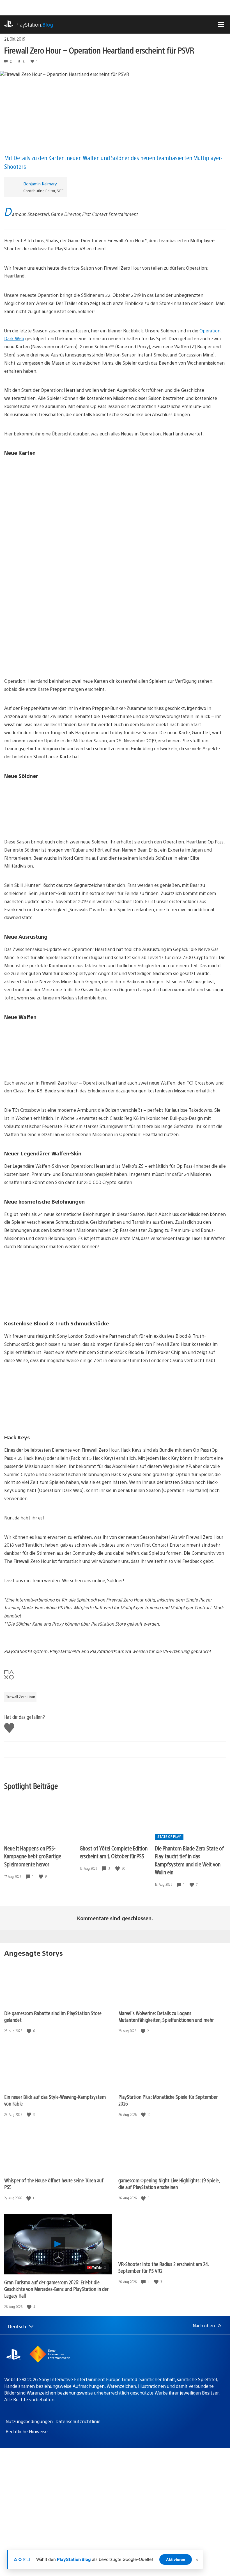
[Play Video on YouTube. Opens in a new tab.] (97, 2268)
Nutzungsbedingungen (29, 2421)
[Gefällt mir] (42, 1876)
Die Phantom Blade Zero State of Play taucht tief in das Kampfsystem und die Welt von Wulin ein (189, 1860)
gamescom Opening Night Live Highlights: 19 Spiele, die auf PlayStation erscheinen (169, 2184)
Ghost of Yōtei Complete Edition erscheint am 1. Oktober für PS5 (114, 1852)
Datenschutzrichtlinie (78, 2421)
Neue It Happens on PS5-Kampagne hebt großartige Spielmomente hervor (33, 1856)
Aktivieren (176, 2559)
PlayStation (34, 25)
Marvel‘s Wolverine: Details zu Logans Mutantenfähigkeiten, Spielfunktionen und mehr (166, 2016)
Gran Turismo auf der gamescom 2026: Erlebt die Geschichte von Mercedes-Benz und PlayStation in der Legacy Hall (56, 2289)
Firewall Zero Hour (20, 1697)
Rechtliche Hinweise (27, 2431)
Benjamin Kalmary (40, 184)
